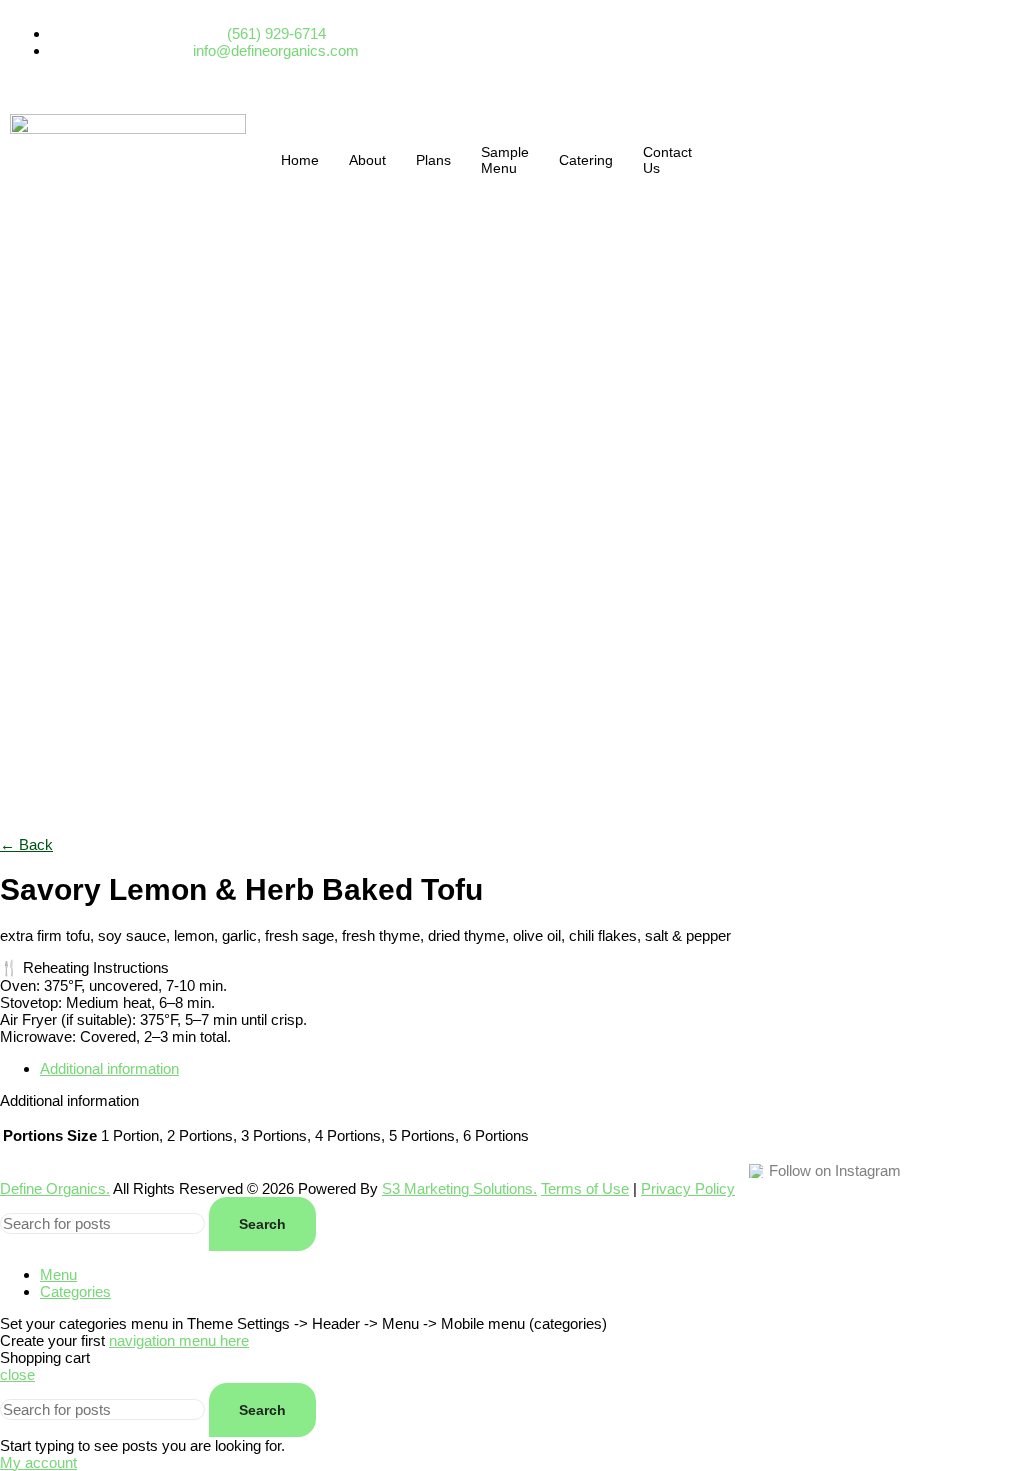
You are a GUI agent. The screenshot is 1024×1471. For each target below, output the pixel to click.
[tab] (532, 1068)
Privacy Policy (688, 1188)
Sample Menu (505, 160)
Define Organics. (55, 1188)
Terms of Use (585, 1188)
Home (300, 160)
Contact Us (667, 160)
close (17, 1374)
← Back (26, 844)
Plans (433, 160)
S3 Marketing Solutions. (459, 1188)
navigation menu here (179, 1340)
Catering (586, 160)
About (367, 160)
